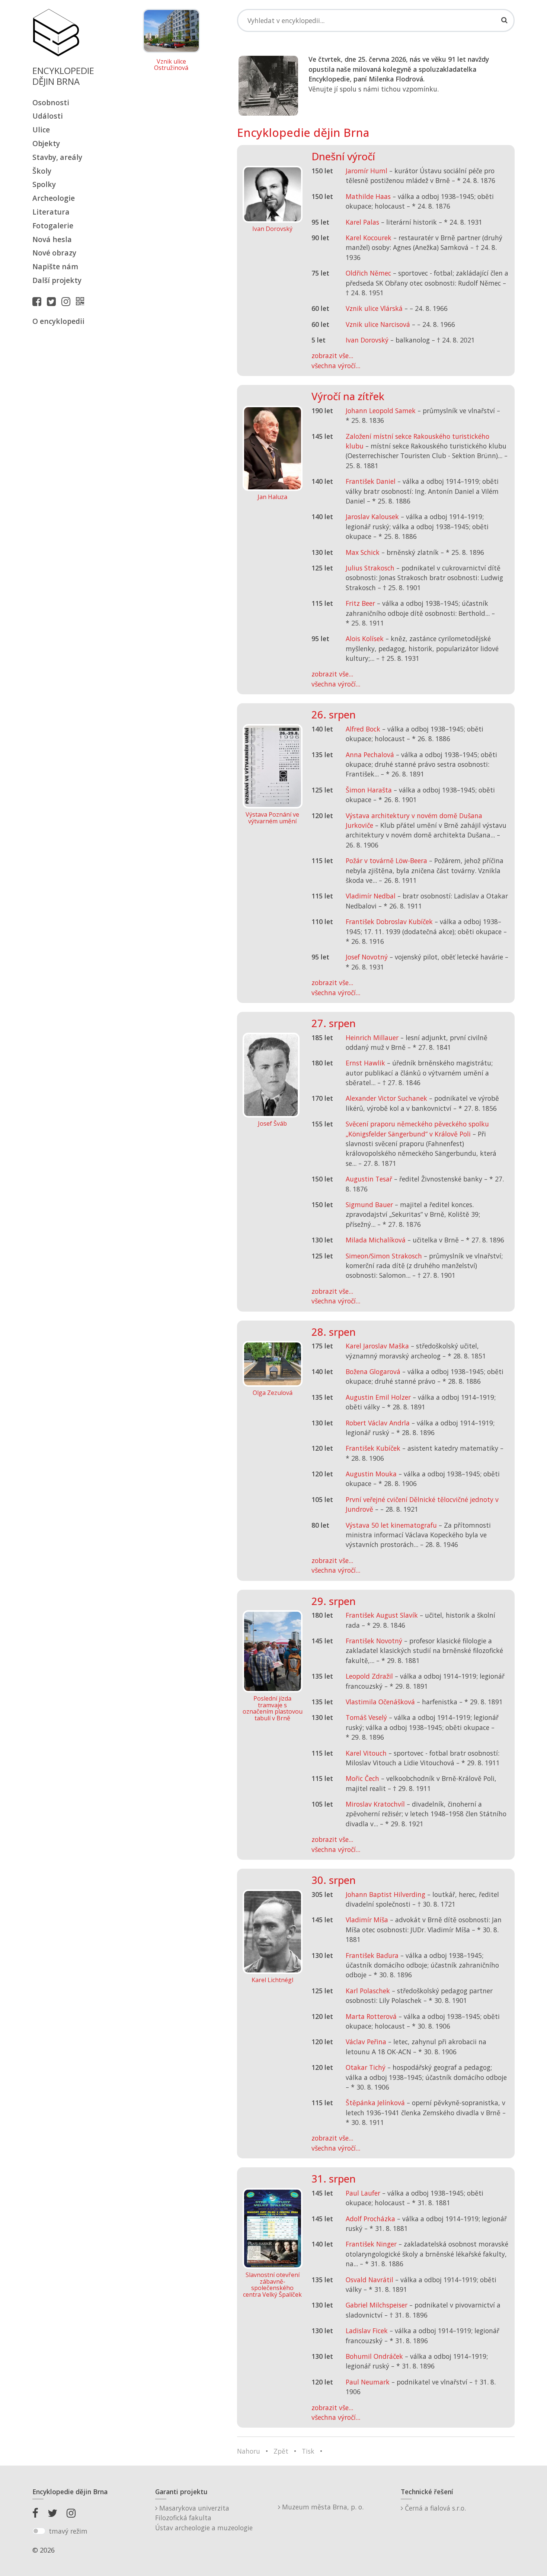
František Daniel (371, 481)
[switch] (39, 2531)
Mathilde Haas (368, 196)
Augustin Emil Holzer (378, 1397)
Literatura (51, 212)
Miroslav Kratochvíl (375, 1804)
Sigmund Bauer (369, 1205)
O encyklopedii (58, 321)
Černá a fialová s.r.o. (434, 2508)
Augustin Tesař (369, 1179)
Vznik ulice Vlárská (374, 308)
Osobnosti (51, 102)
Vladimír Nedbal (371, 896)
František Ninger (371, 2244)
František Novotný (374, 1641)
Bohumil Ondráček (374, 2356)
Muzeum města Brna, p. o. (322, 2507)
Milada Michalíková (376, 1240)
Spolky (44, 184)
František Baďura (372, 1955)
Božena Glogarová (373, 1371)
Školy (42, 171)
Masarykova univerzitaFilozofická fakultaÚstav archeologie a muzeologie (204, 2518)
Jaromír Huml (367, 171)
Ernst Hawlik (365, 1063)
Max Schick (363, 552)
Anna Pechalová (370, 755)
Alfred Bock (363, 729)
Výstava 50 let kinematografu (392, 1525)
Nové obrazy (54, 253)
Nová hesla (52, 239)
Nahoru (249, 2451)
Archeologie (54, 198)
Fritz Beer (360, 603)
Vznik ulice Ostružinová (171, 65)
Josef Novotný (367, 957)
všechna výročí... (336, 366)
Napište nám (55, 266)
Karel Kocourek (369, 238)
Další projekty (57, 280)
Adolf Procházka (370, 2219)
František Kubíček (373, 1448)
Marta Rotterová (371, 2016)
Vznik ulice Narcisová (378, 324)
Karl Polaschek (368, 1991)
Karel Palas (362, 222)
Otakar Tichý (366, 2067)
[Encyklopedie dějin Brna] (82, 301)
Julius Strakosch (370, 568)
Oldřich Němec (368, 273)
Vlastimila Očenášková (380, 1702)
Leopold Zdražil (369, 1676)
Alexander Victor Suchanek (386, 1098)
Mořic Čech (362, 1778)
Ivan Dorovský (367, 340)
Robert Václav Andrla (378, 1423)
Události (48, 116)
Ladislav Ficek (367, 2331)
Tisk (308, 2451)
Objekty (46, 143)
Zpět (281, 2451)
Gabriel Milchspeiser (377, 2305)
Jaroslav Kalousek (372, 517)
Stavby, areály (57, 157)
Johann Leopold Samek (381, 411)
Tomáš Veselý (366, 1717)
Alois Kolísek (365, 639)
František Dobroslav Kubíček (389, 922)
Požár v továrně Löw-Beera (386, 861)
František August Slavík (382, 1615)
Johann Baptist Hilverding (386, 1894)
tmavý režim (68, 2531)
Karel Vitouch (366, 1753)
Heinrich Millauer (372, 1038)
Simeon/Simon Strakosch (384, 1256)
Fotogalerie (53, 226)
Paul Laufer (363, 2193)
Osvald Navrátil (370, 2280)
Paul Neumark (368, 2382)
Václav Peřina (366, 2042)
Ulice (41, 130)
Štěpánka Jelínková (375, 2103)
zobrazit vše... (332, 356)
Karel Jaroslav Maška (377, 1346)
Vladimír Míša (367, 1920)
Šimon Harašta (369, 790)
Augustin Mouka (371, 1474)
